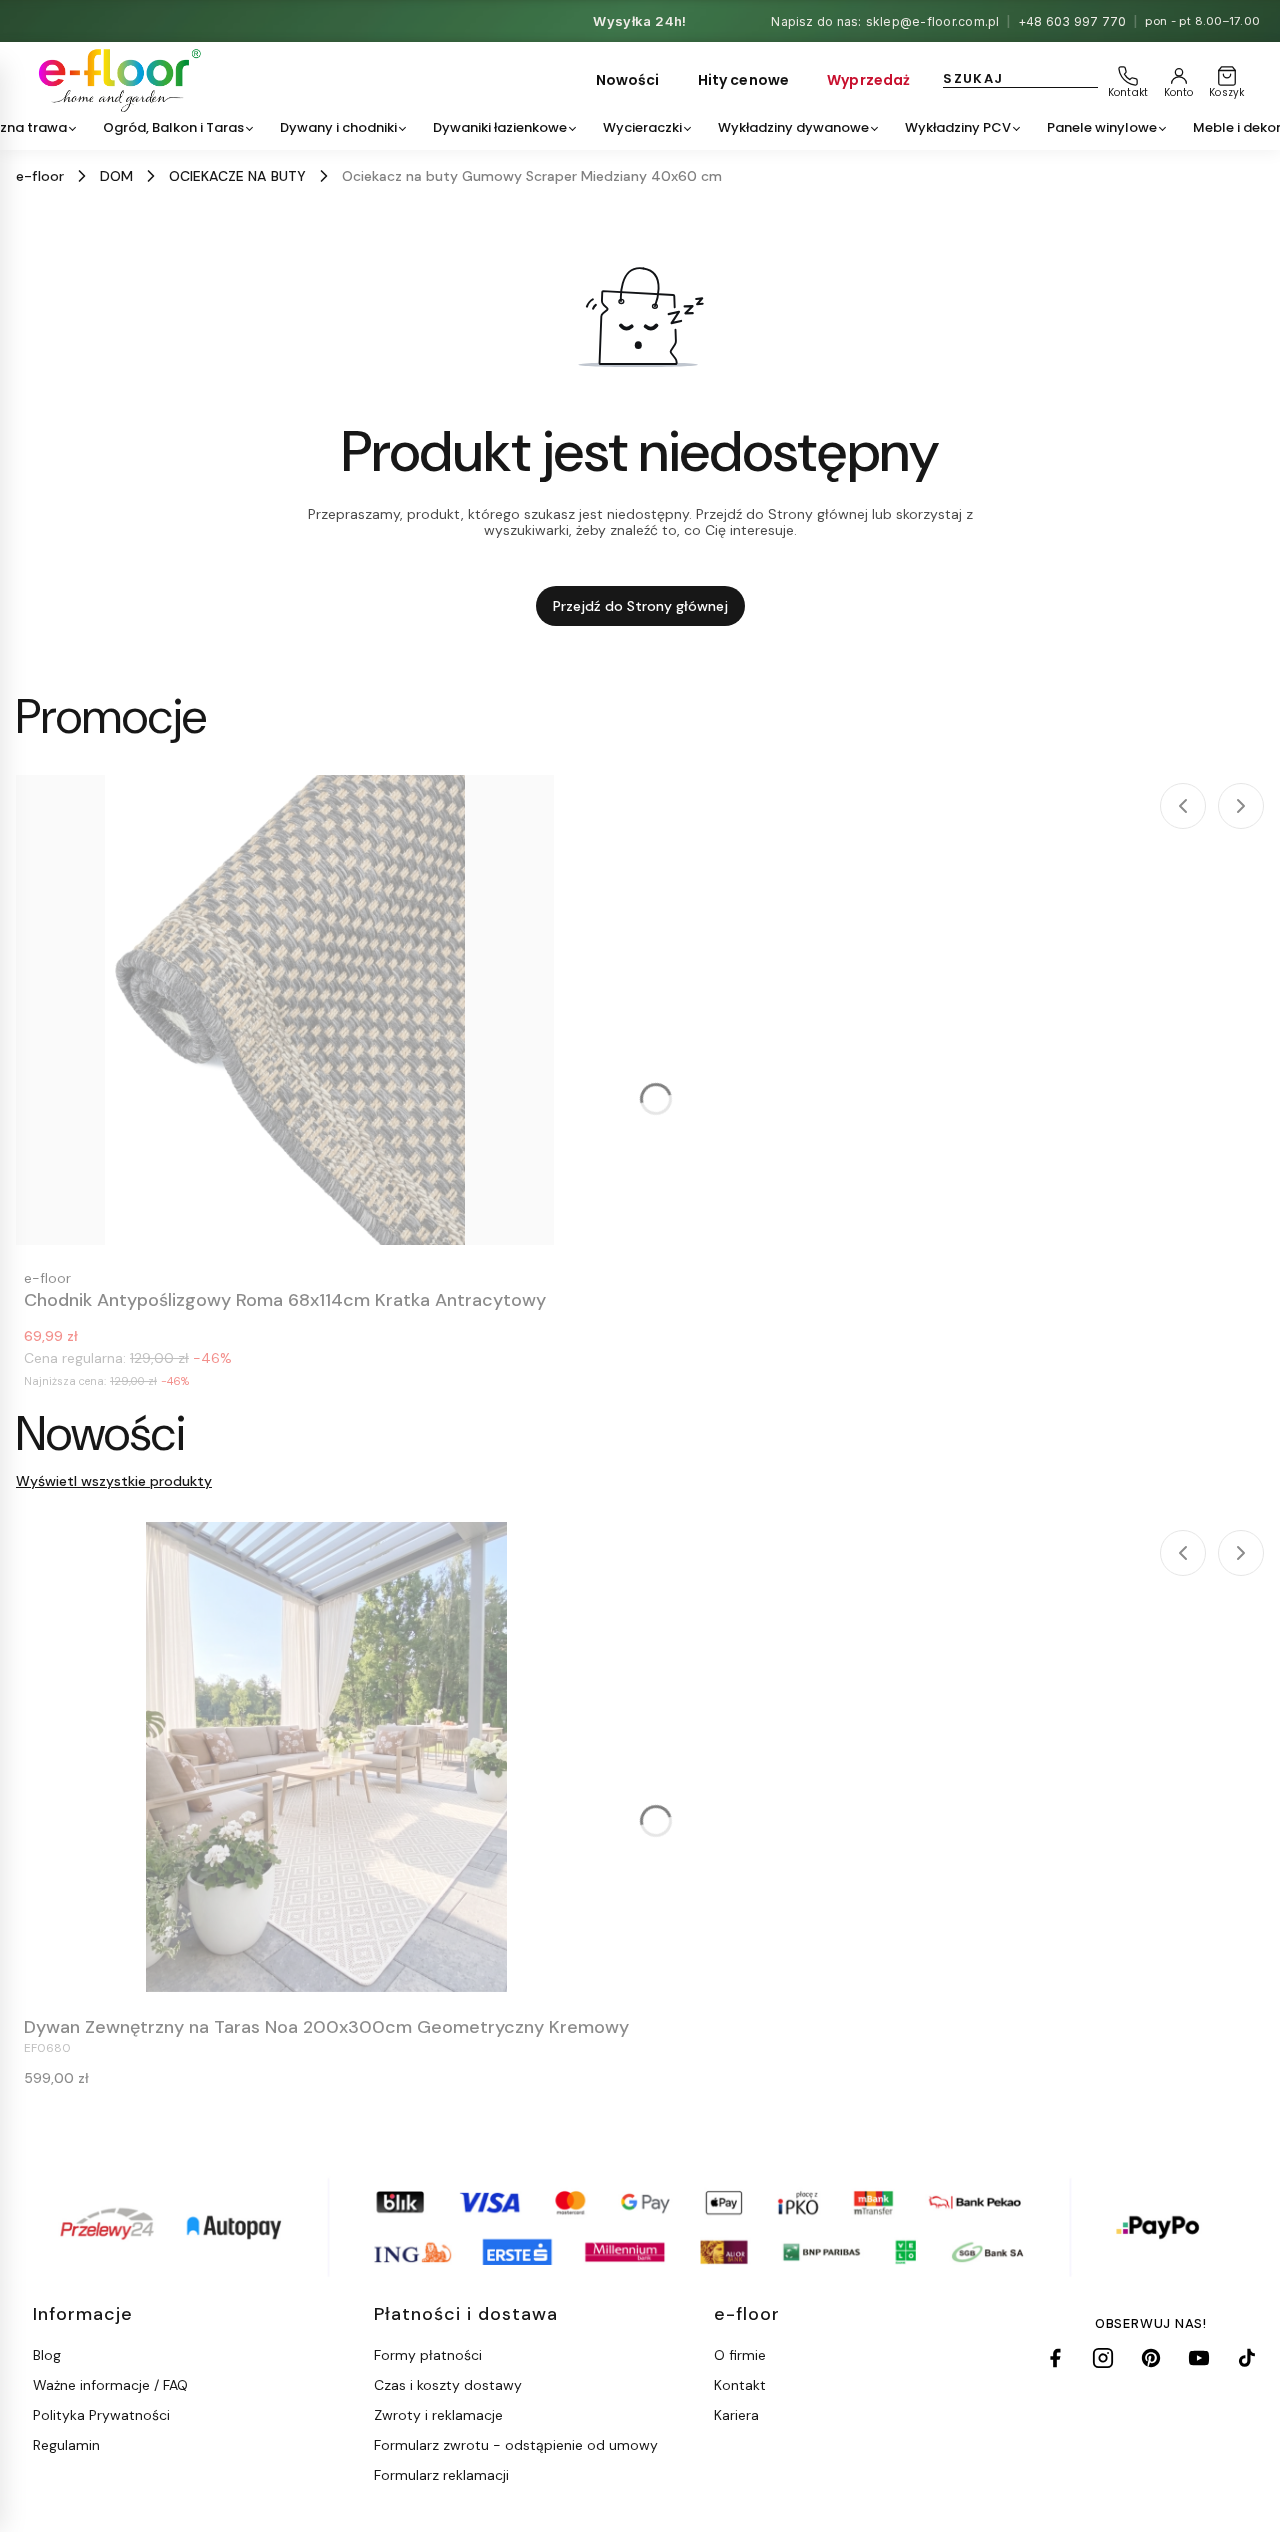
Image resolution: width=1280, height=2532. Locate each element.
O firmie (740, 2355)
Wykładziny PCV (958, 127)
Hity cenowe (744, 80)
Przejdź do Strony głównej (640, 606)
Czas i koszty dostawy (448, 2385)
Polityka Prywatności (101, 2415)
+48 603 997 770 (1072, 21)
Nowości (628, 80)
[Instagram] (1103, 2358)
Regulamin (66, 2445)
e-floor (40, 176)
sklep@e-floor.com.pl (933, 21)
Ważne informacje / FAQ (110, 2385)
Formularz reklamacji (441, 2475)
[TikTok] (1247, 2358)
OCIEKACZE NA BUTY (237, 176)
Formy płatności (428, 2355)
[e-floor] (117, 80)
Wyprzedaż (868, 80)
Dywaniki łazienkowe (500, 127)
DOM (116, 176)
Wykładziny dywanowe (793, 127)
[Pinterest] (1151, 2358)
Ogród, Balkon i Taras (173, 127)
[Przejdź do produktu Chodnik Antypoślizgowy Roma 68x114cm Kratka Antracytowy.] (285, 1010)
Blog (47, 2355)
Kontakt (740, 2385)
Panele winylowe (1102, 127)
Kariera (736, 2415)
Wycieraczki (642, 127)
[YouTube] (1199, 2358)
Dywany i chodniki (338, 127)
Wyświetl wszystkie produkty (114, 1481)
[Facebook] (1055, 2358)
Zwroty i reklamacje (438, 2415)
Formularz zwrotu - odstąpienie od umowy (516, 2445)
